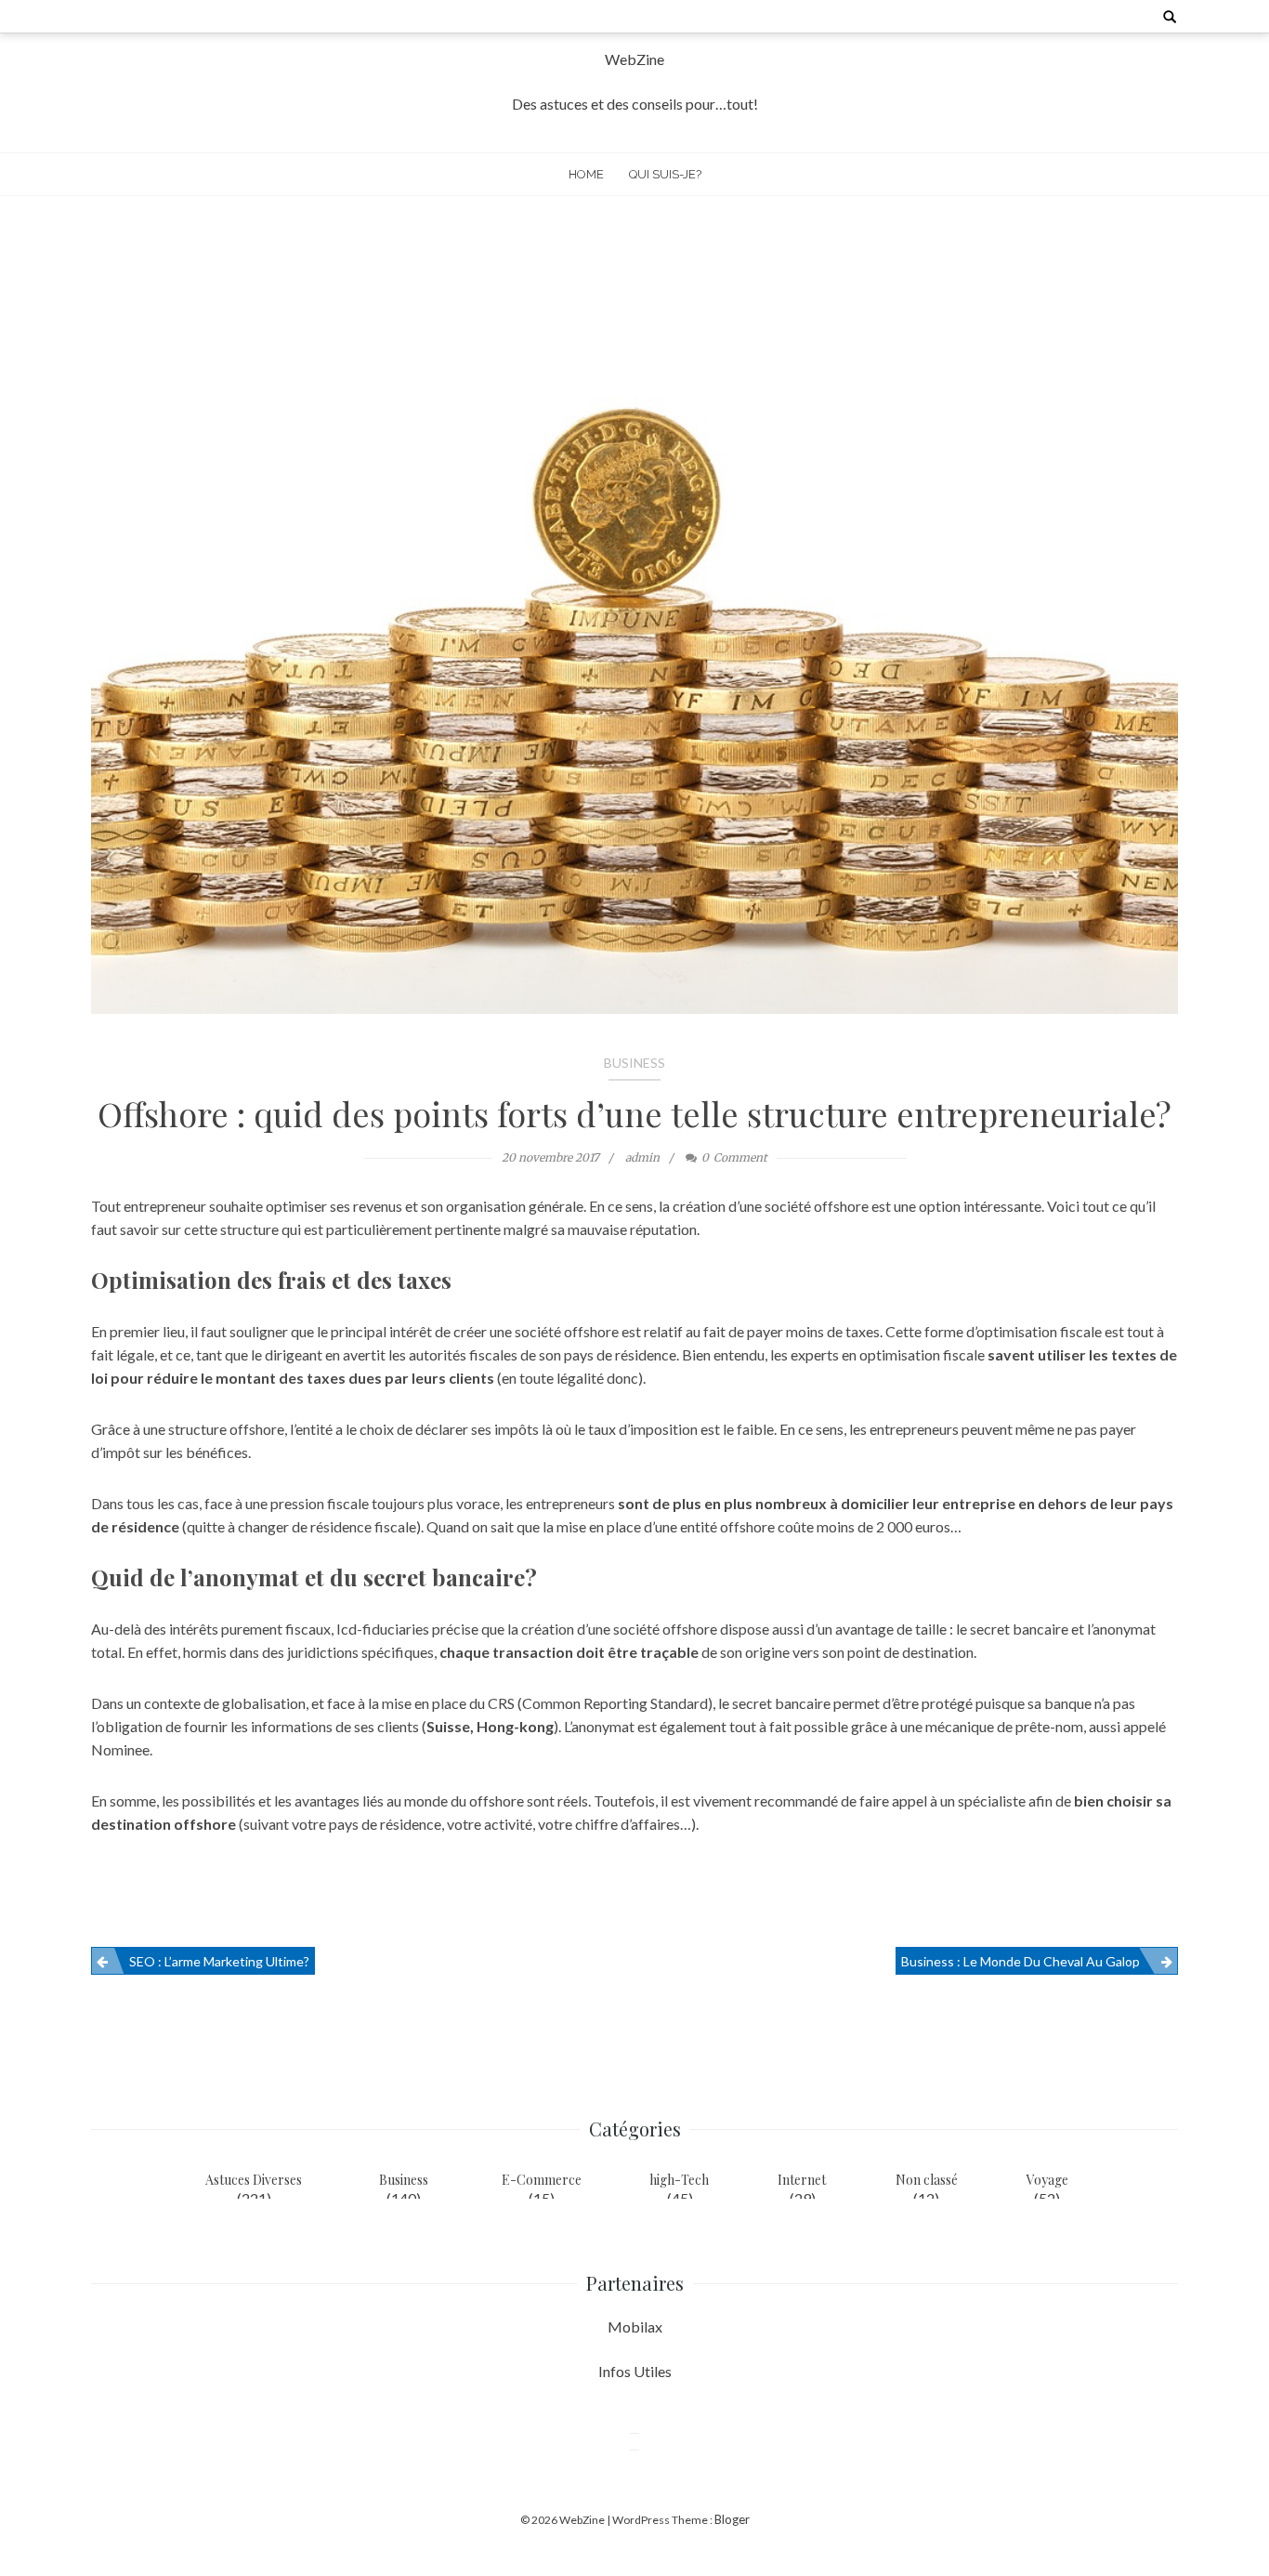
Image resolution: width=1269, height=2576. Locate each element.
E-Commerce (542, 2180)
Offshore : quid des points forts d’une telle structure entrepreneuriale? (634, 1113)
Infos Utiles (635, 2371)
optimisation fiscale (1039, 1331)
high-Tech (679, 2180)
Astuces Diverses (254, 2180)
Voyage (1047, 2180)
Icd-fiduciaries (383, 1629)
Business (634, 1063)
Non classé (927, 2180)
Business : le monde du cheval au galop (1020, 1961)
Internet (802, 2180)
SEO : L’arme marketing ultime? (219, 1961)
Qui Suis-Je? (665, 174)
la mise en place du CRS (441, 1703)
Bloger (732, 2519)
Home (586, 174)
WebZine (634, 59)
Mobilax (635, 2326)
